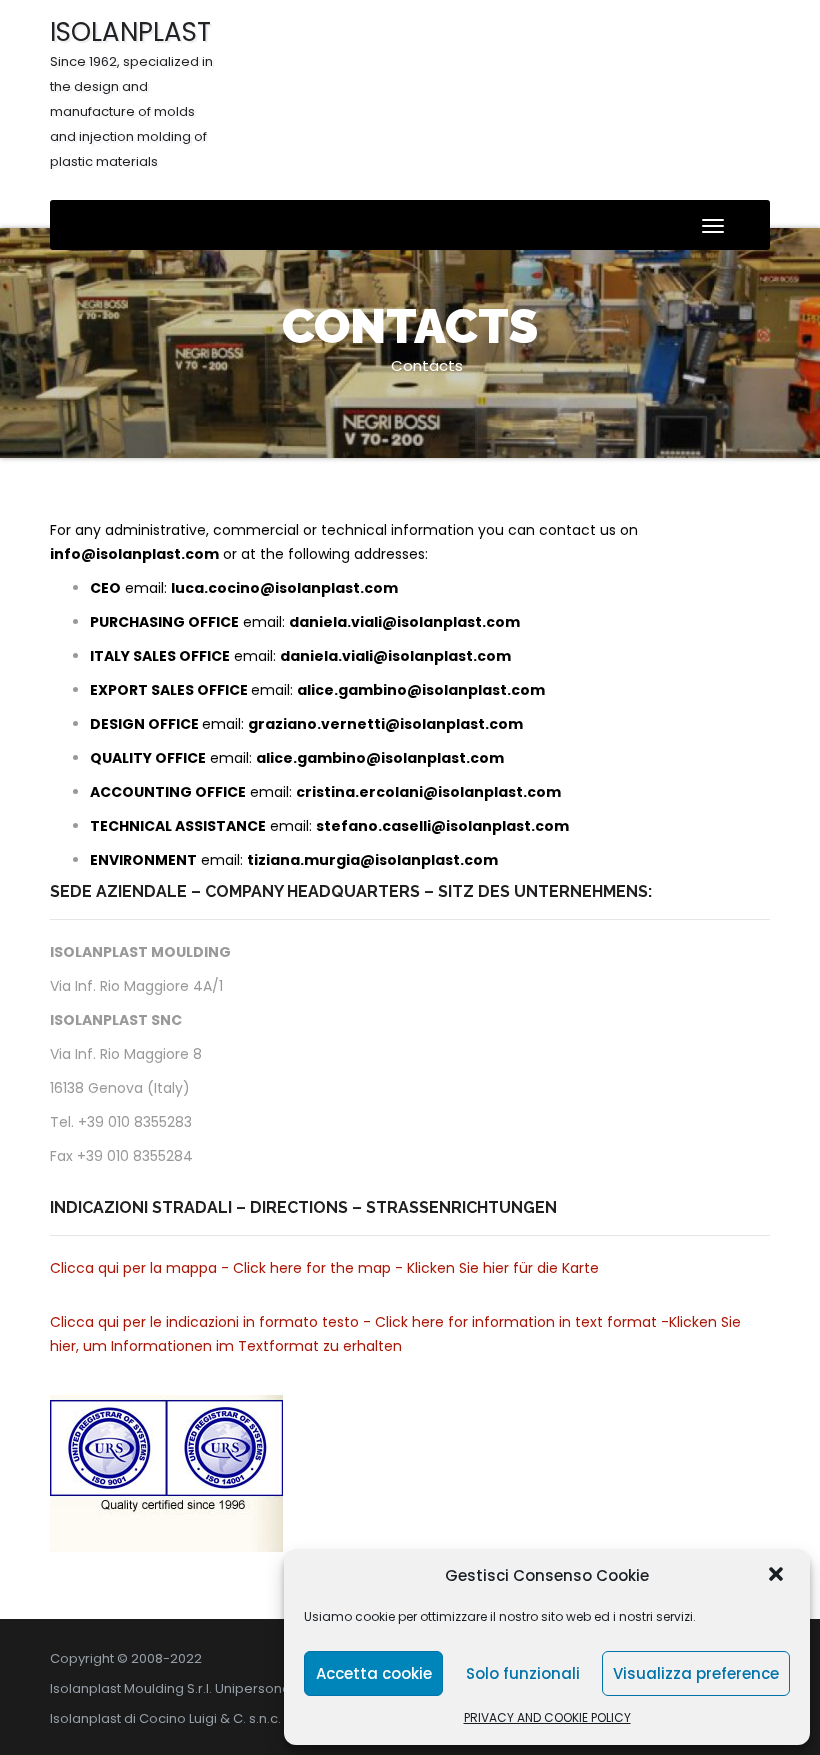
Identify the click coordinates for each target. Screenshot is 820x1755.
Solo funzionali (523, 1673)
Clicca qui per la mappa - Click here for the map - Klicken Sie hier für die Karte (324, 1268)
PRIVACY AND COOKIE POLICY (547, 1717)
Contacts (427, 365)
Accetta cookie (374, 1673)
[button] (778, 1576)
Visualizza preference (696, 1673)
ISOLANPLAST (131, 92)
